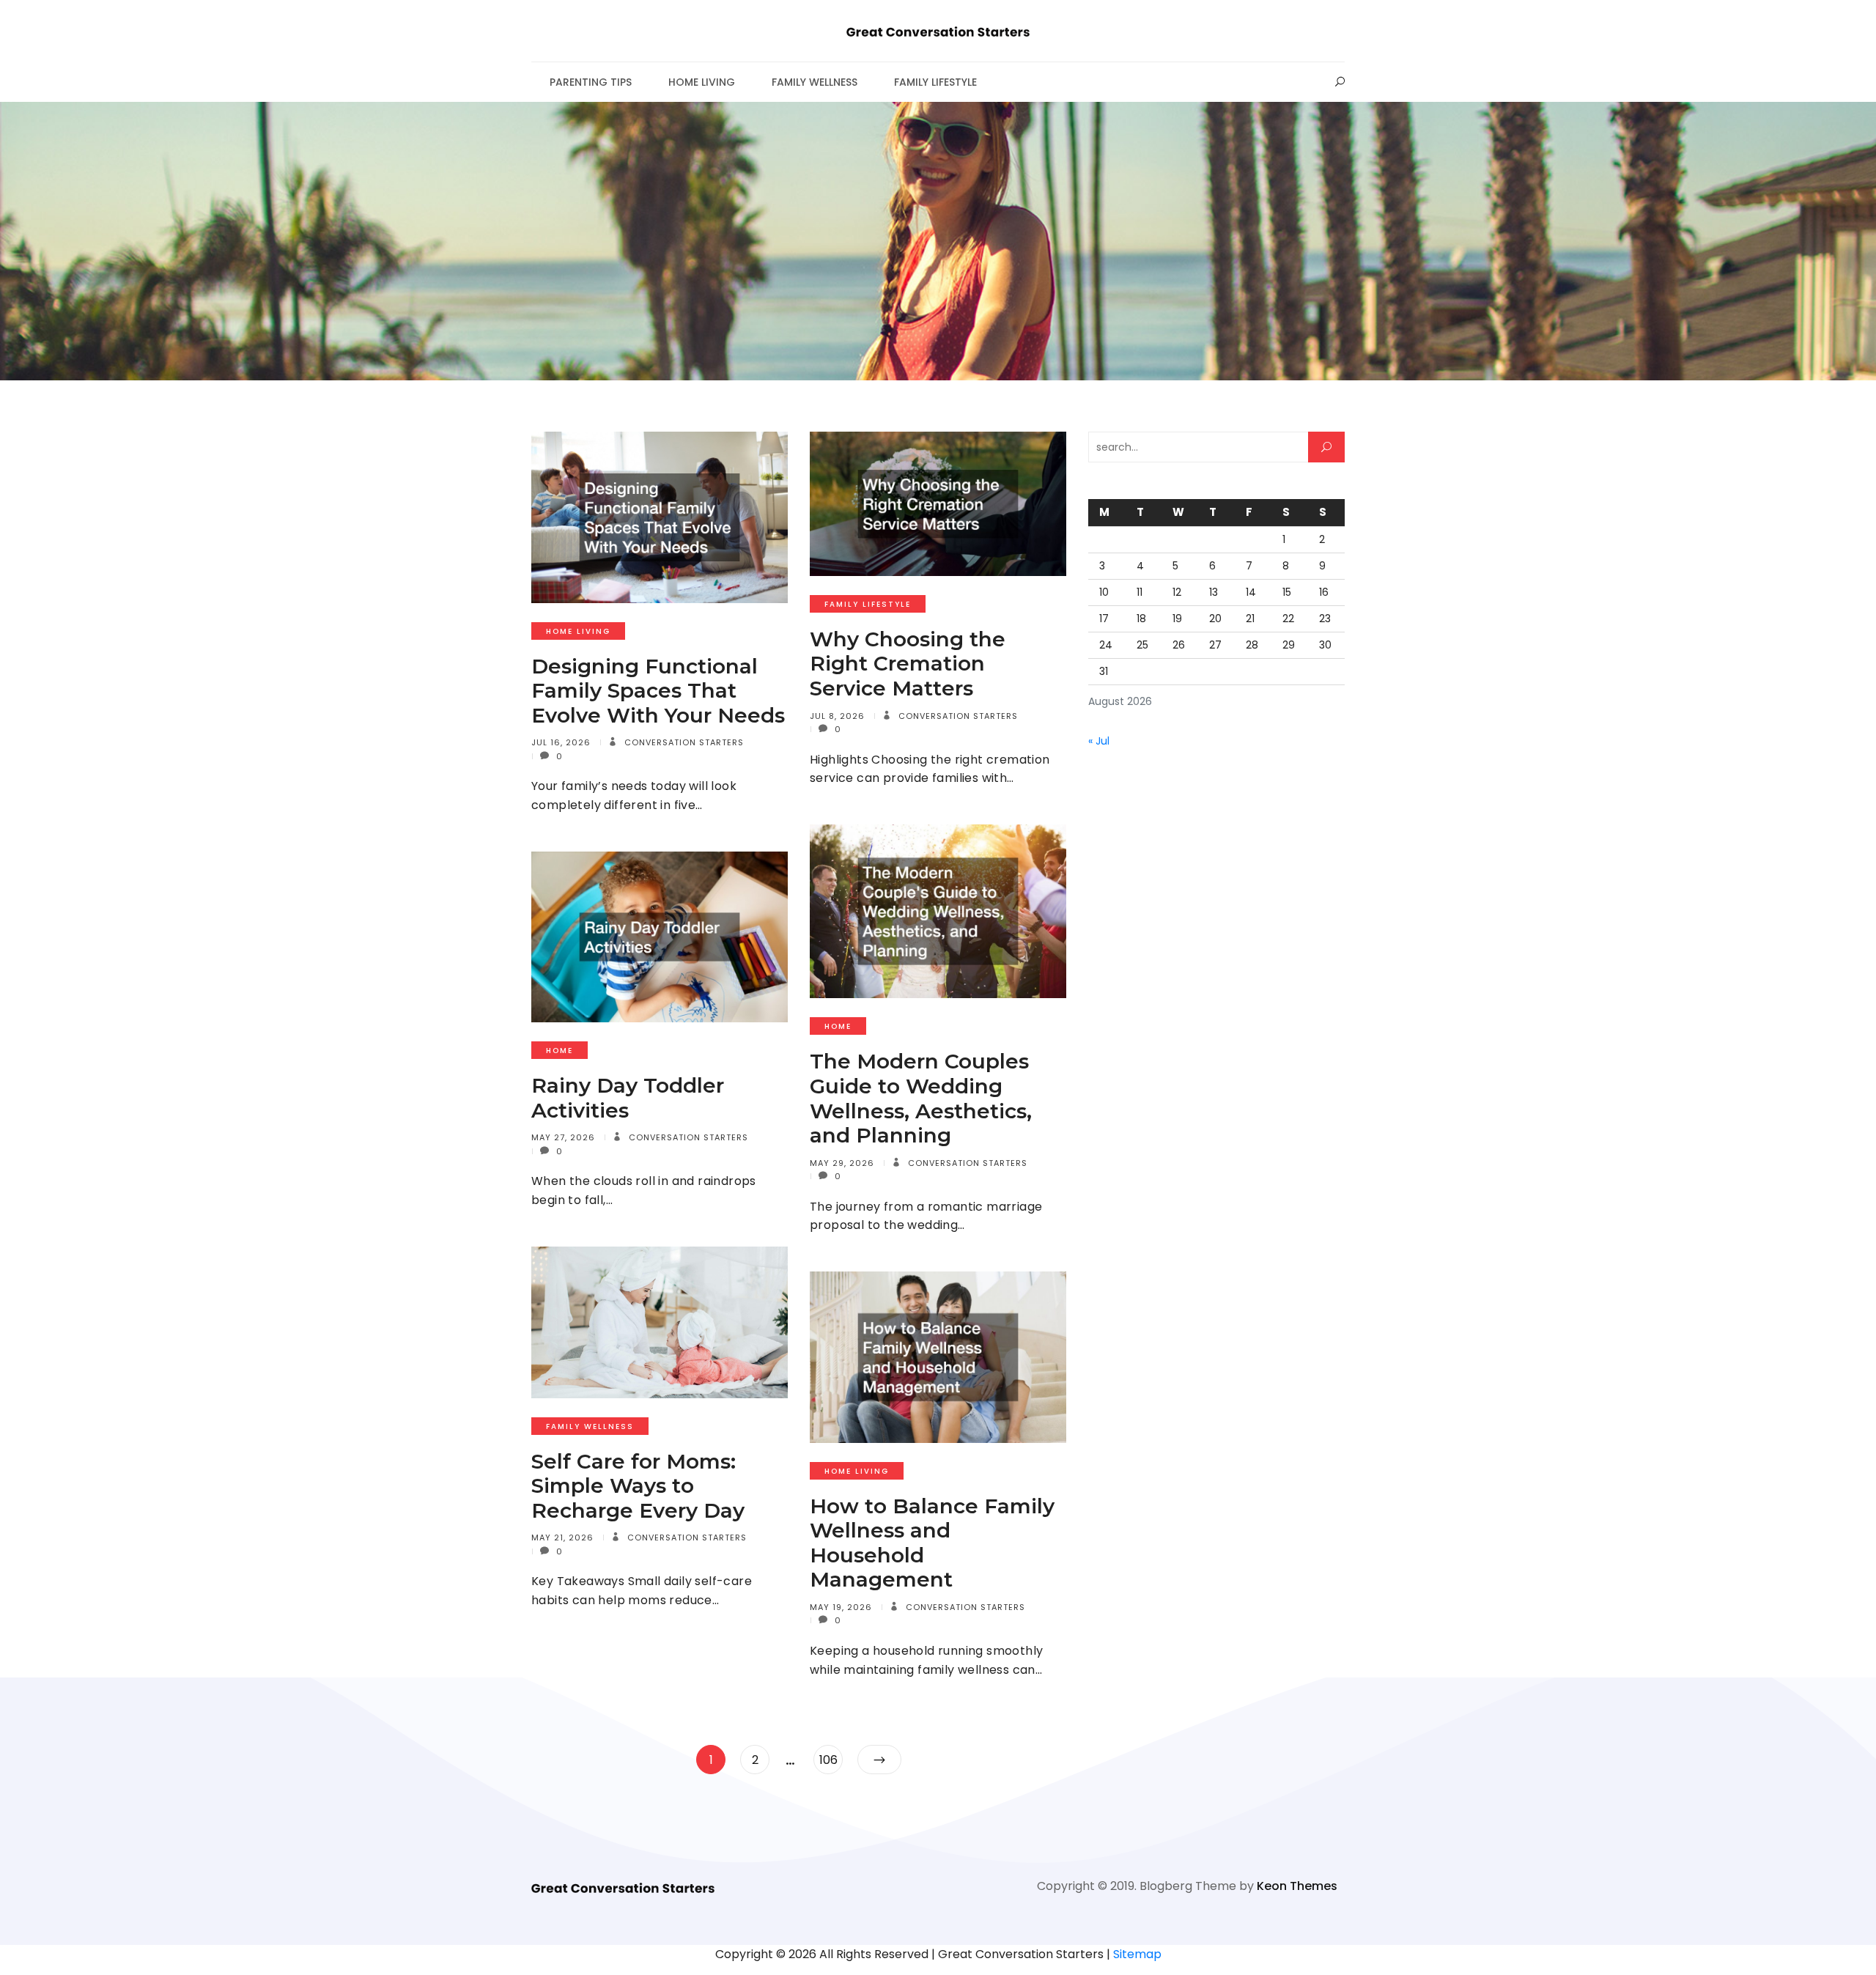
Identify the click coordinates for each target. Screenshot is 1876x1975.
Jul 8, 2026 (837, 716)
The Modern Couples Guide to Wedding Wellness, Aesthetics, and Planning (921, 1098)
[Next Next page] (879, 1760)
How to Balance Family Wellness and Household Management (932, 1543)
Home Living (702, 82)
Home (838, 1026)
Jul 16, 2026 (561, 742)
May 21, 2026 (562, 1537)
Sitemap (1137, 1954)
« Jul (1099, 741)
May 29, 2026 (842, 1163)
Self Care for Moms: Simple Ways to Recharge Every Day (638, 1486)
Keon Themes (1297, 1886)
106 (831, 1760)
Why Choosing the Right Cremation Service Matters (908, 664)
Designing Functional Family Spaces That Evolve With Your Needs (658, 691)
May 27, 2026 (563, 1137)
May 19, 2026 (841, 1607)
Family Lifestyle (935, 82)
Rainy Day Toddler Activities (628, 1098)
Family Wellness (815, 82)
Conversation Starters (683, 742)
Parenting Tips (591, 82)
